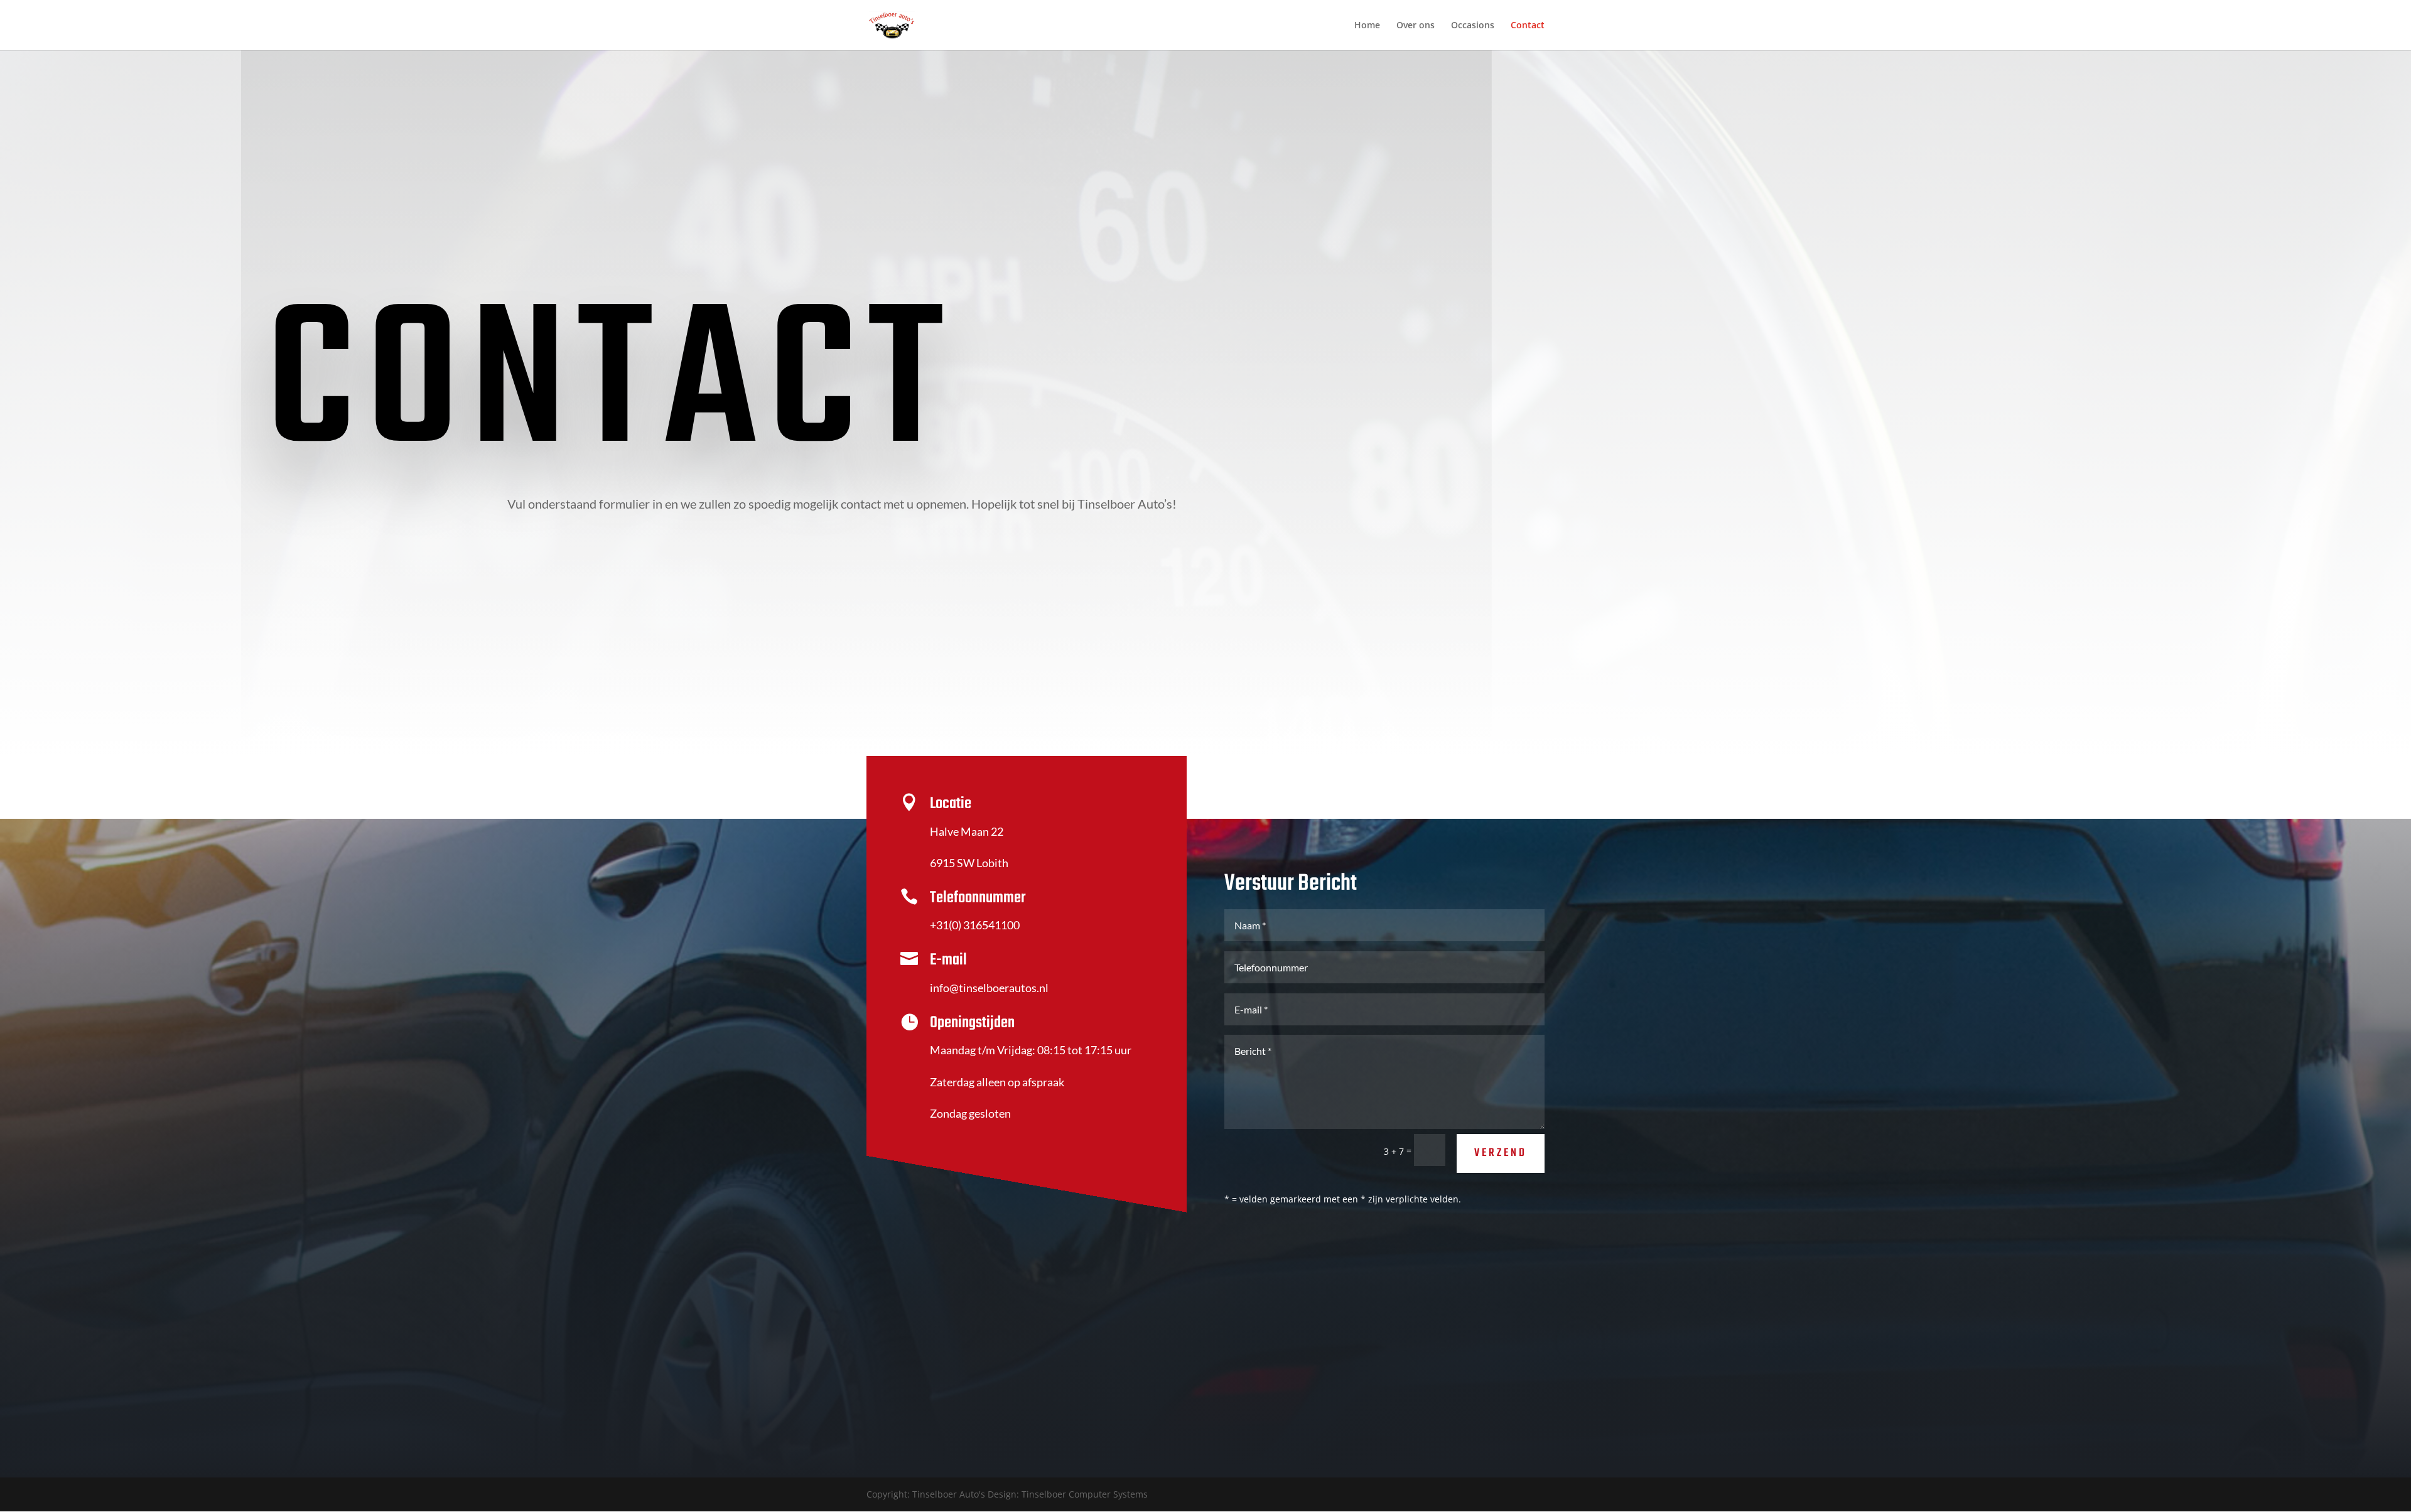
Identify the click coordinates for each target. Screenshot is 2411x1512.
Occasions (1473, 26)
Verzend (1501, 1153)
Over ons (1416, 26)
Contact (1528, 26)
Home (1367, 26)
